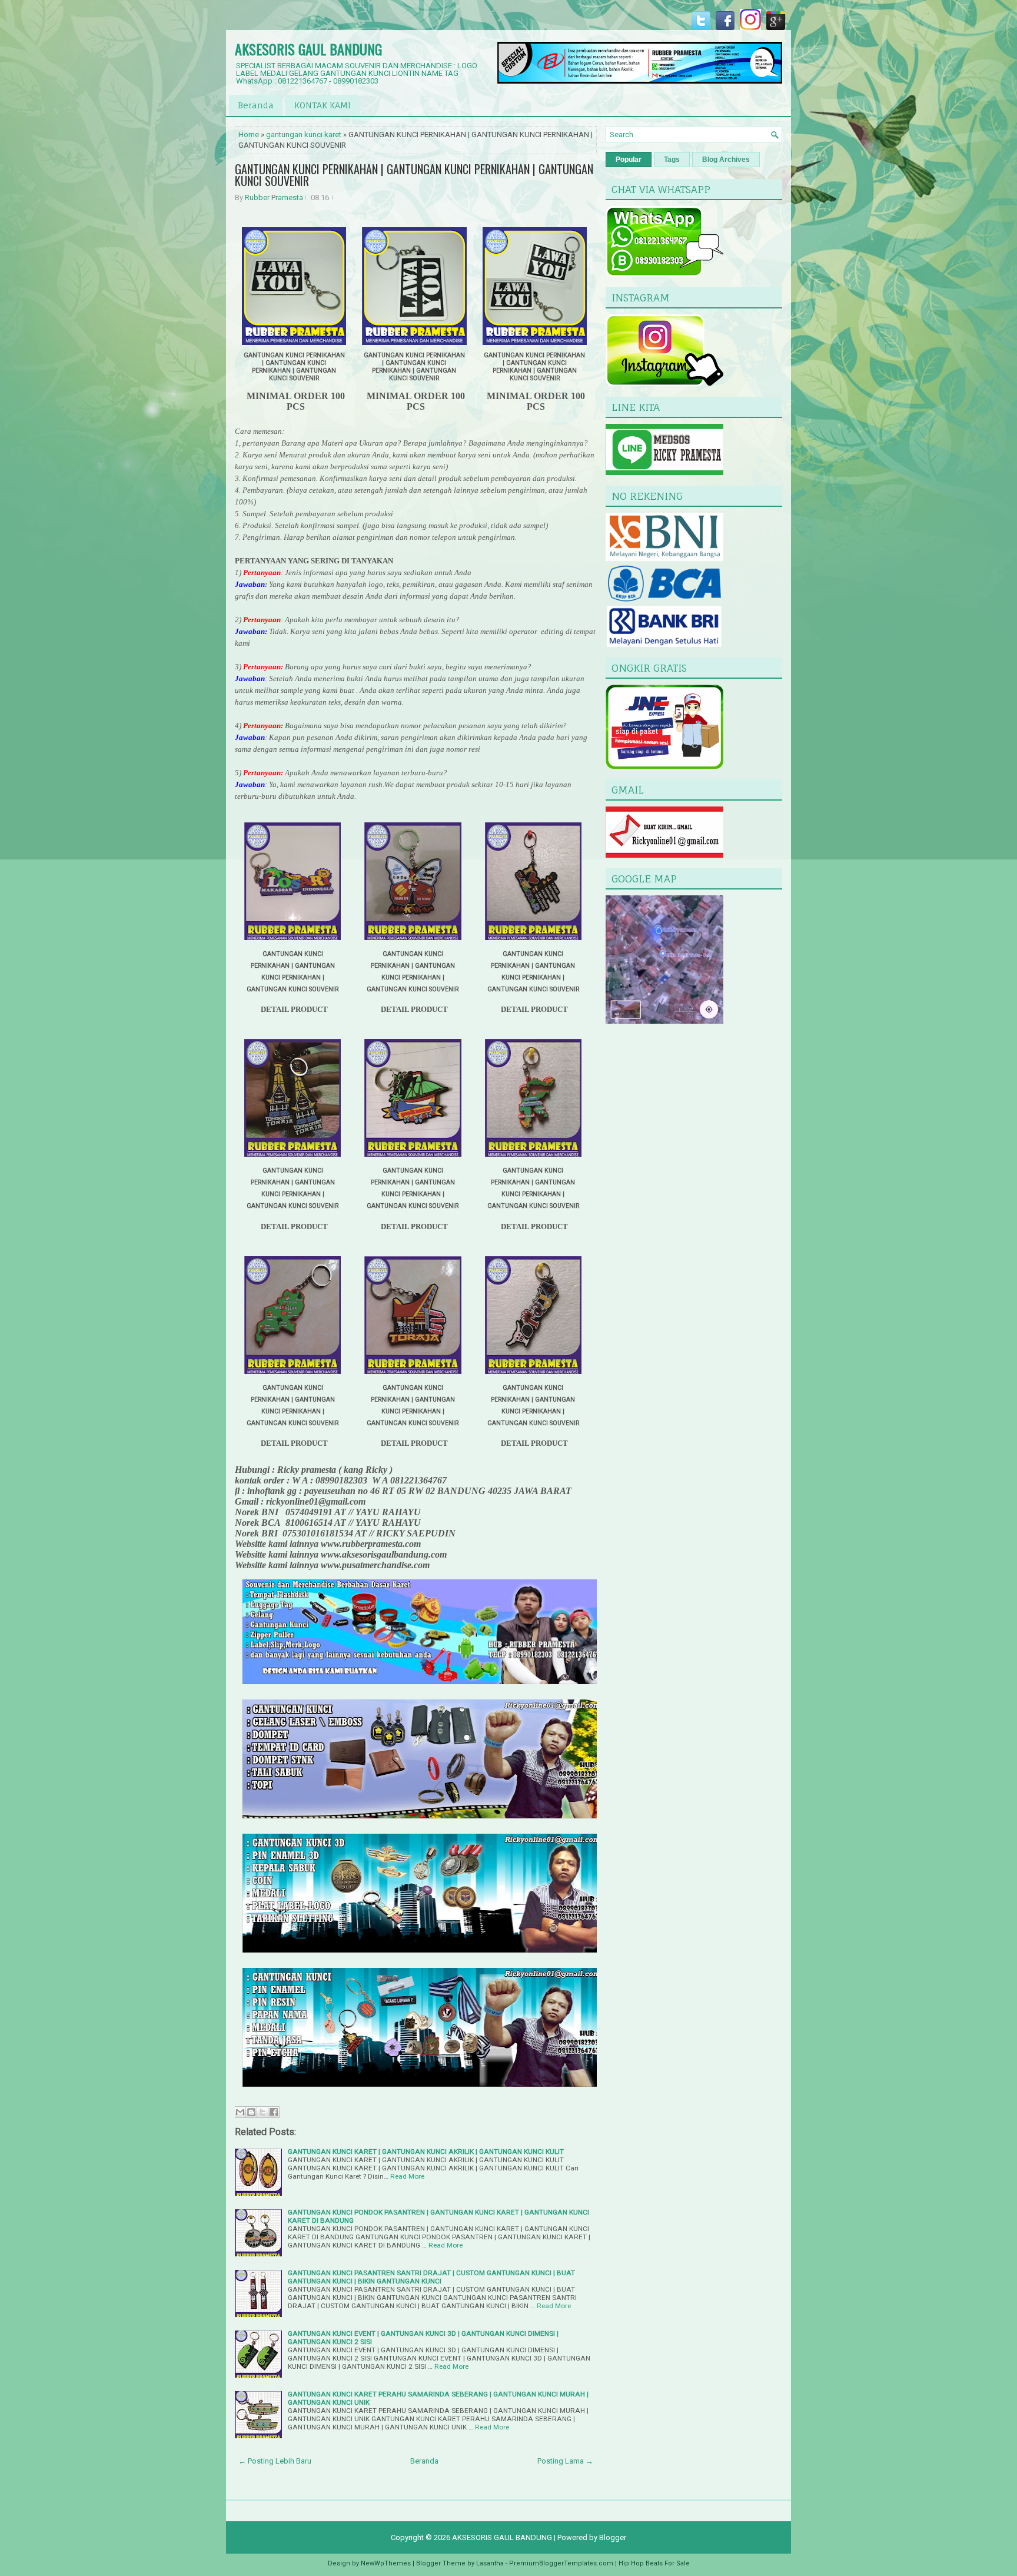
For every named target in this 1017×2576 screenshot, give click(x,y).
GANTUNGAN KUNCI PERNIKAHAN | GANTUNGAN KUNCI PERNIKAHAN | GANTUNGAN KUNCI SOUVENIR (414, 175)
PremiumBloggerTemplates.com (561, 2563)
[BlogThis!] (251, 2112)
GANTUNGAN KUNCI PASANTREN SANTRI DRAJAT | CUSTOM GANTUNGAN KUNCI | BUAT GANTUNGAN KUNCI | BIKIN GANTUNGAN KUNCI (431, 2277)
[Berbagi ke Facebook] (274, 2112)
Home (249, 135)
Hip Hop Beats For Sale (654, 2563)
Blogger (613, 2537)
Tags (672, 160)
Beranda (256, 105)
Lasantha (490, 2563)
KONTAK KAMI (323, 105)
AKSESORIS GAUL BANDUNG (308, 49)
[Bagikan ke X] (262, 2112)
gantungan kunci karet (304, 135)
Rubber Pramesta (274, 197)
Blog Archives (726, 160)
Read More (407, 2176)
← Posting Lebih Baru (275, 2461)
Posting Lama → (565, 2461)
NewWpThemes (386, 2563)
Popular (629, 160)
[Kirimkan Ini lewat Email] (240, 2112)
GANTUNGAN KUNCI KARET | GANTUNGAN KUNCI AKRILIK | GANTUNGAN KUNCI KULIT (426, 2152)
